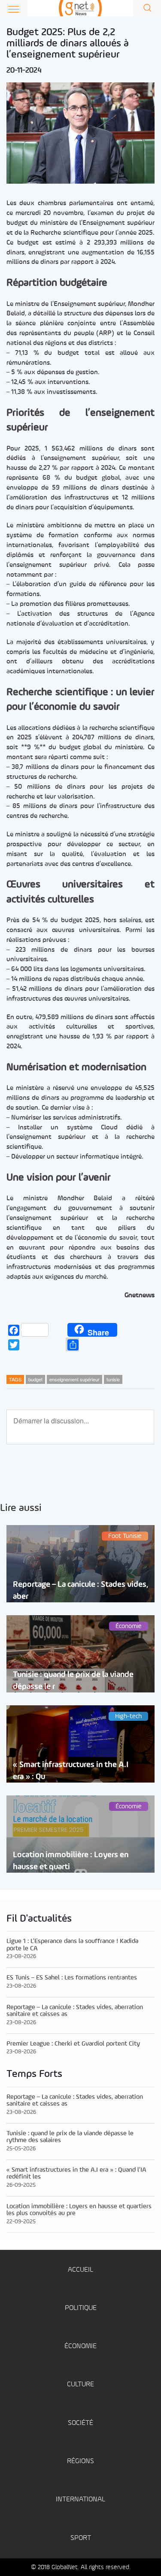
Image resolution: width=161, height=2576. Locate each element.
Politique (81, 2308)
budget (35, 1379)
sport (81, 2538)
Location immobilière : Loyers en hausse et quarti (71, 1861)
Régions (80, 2461)
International (80, 2499)
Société (80, 2423)
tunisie (113, 1379)
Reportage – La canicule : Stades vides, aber (80, 1590)
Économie (80, 2346)
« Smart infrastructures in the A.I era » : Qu (71, 1771)
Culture (80, 2384)
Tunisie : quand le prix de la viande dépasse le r (73, 1680)
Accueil (80, 2270)
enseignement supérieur (74, 1379)
